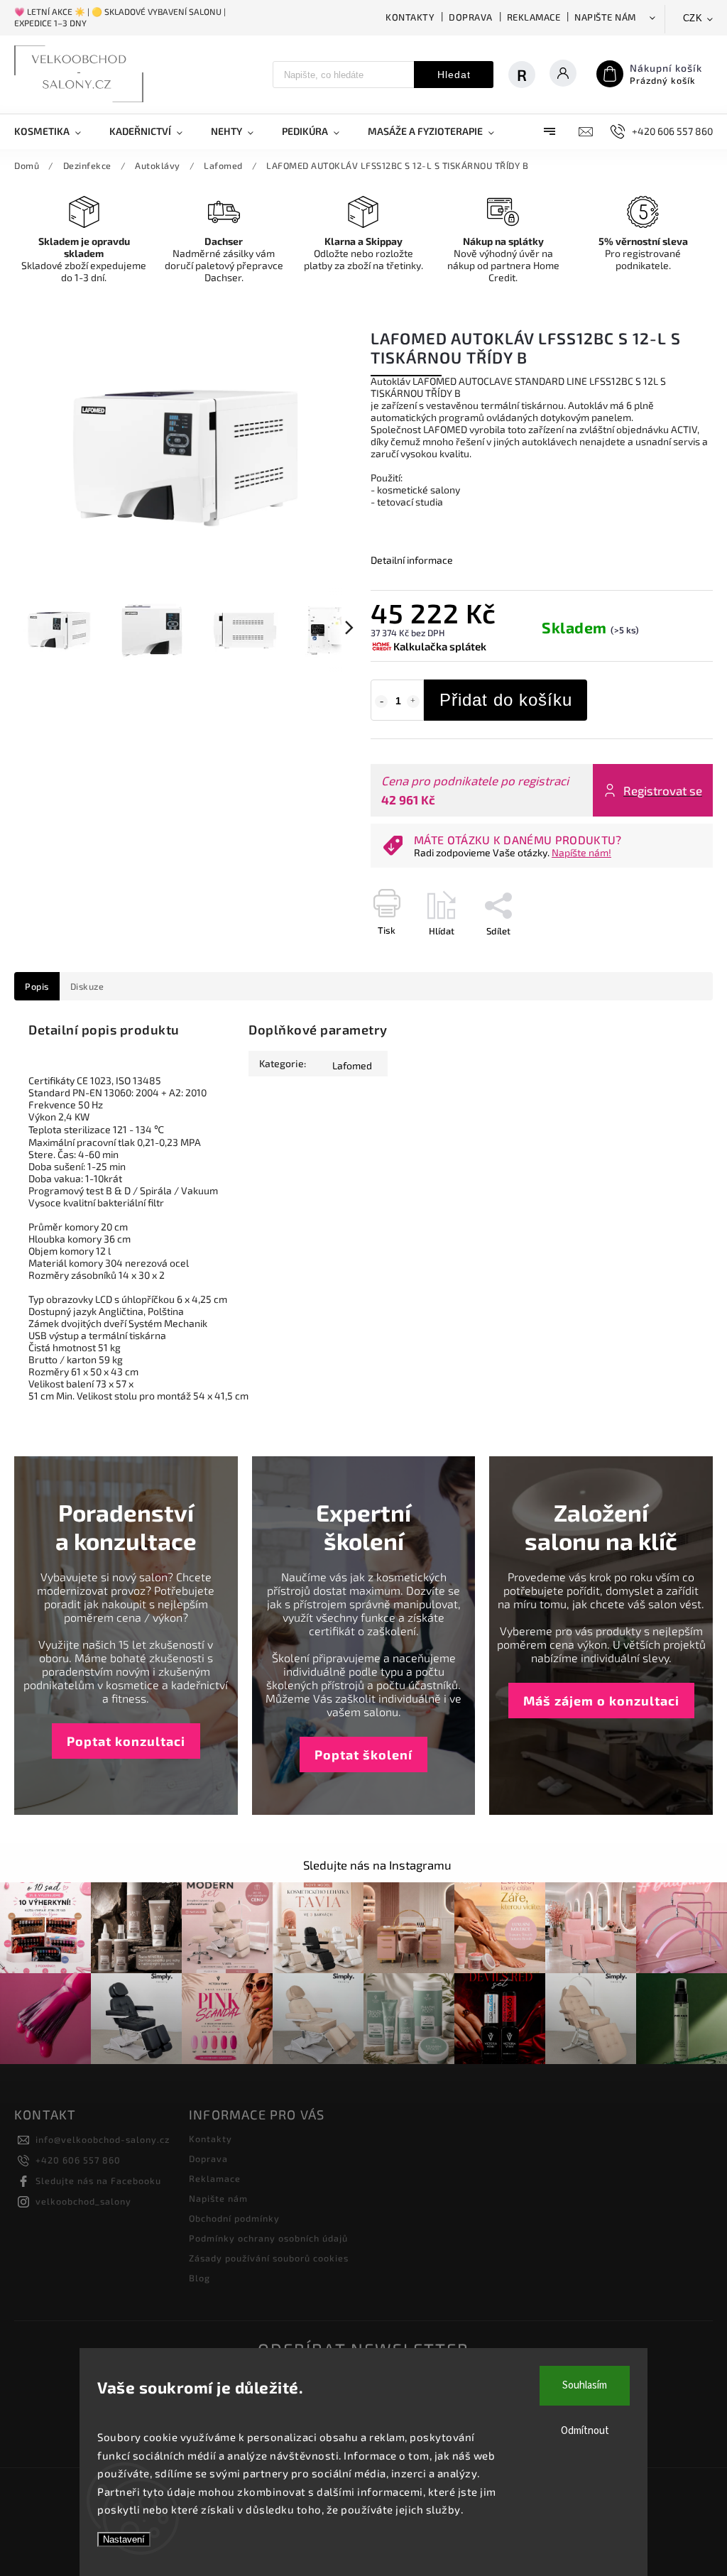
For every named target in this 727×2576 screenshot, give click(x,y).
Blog (199, 2278)
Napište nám (605, 17)
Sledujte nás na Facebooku (98, 2181)
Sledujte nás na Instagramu (377, 1865)
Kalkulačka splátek (440, 646)
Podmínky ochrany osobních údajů (268, 2238)
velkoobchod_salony (83, 2201)
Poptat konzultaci (126, 1741)
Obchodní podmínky (234, 2218)
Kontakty (410, 17)
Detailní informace (412, 560)
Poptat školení (363, 1754)
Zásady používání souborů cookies (269, 2258)
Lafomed (352, 1065)
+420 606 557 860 (78, 2160)
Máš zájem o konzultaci (601, 1701)
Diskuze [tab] (87, 986)
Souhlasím (585, 2385)
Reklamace (534, 17)
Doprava (471, 17)
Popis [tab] (37, 986)
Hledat (454, 75)
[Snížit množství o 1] (381, 702)
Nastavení (124, 2539)
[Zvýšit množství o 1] (413, 702)
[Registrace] (522, 75)
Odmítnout (585, 2431)
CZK (693, 18)
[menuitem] (55, 131)
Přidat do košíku (506, 700)
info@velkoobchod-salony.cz (103, 2139)
